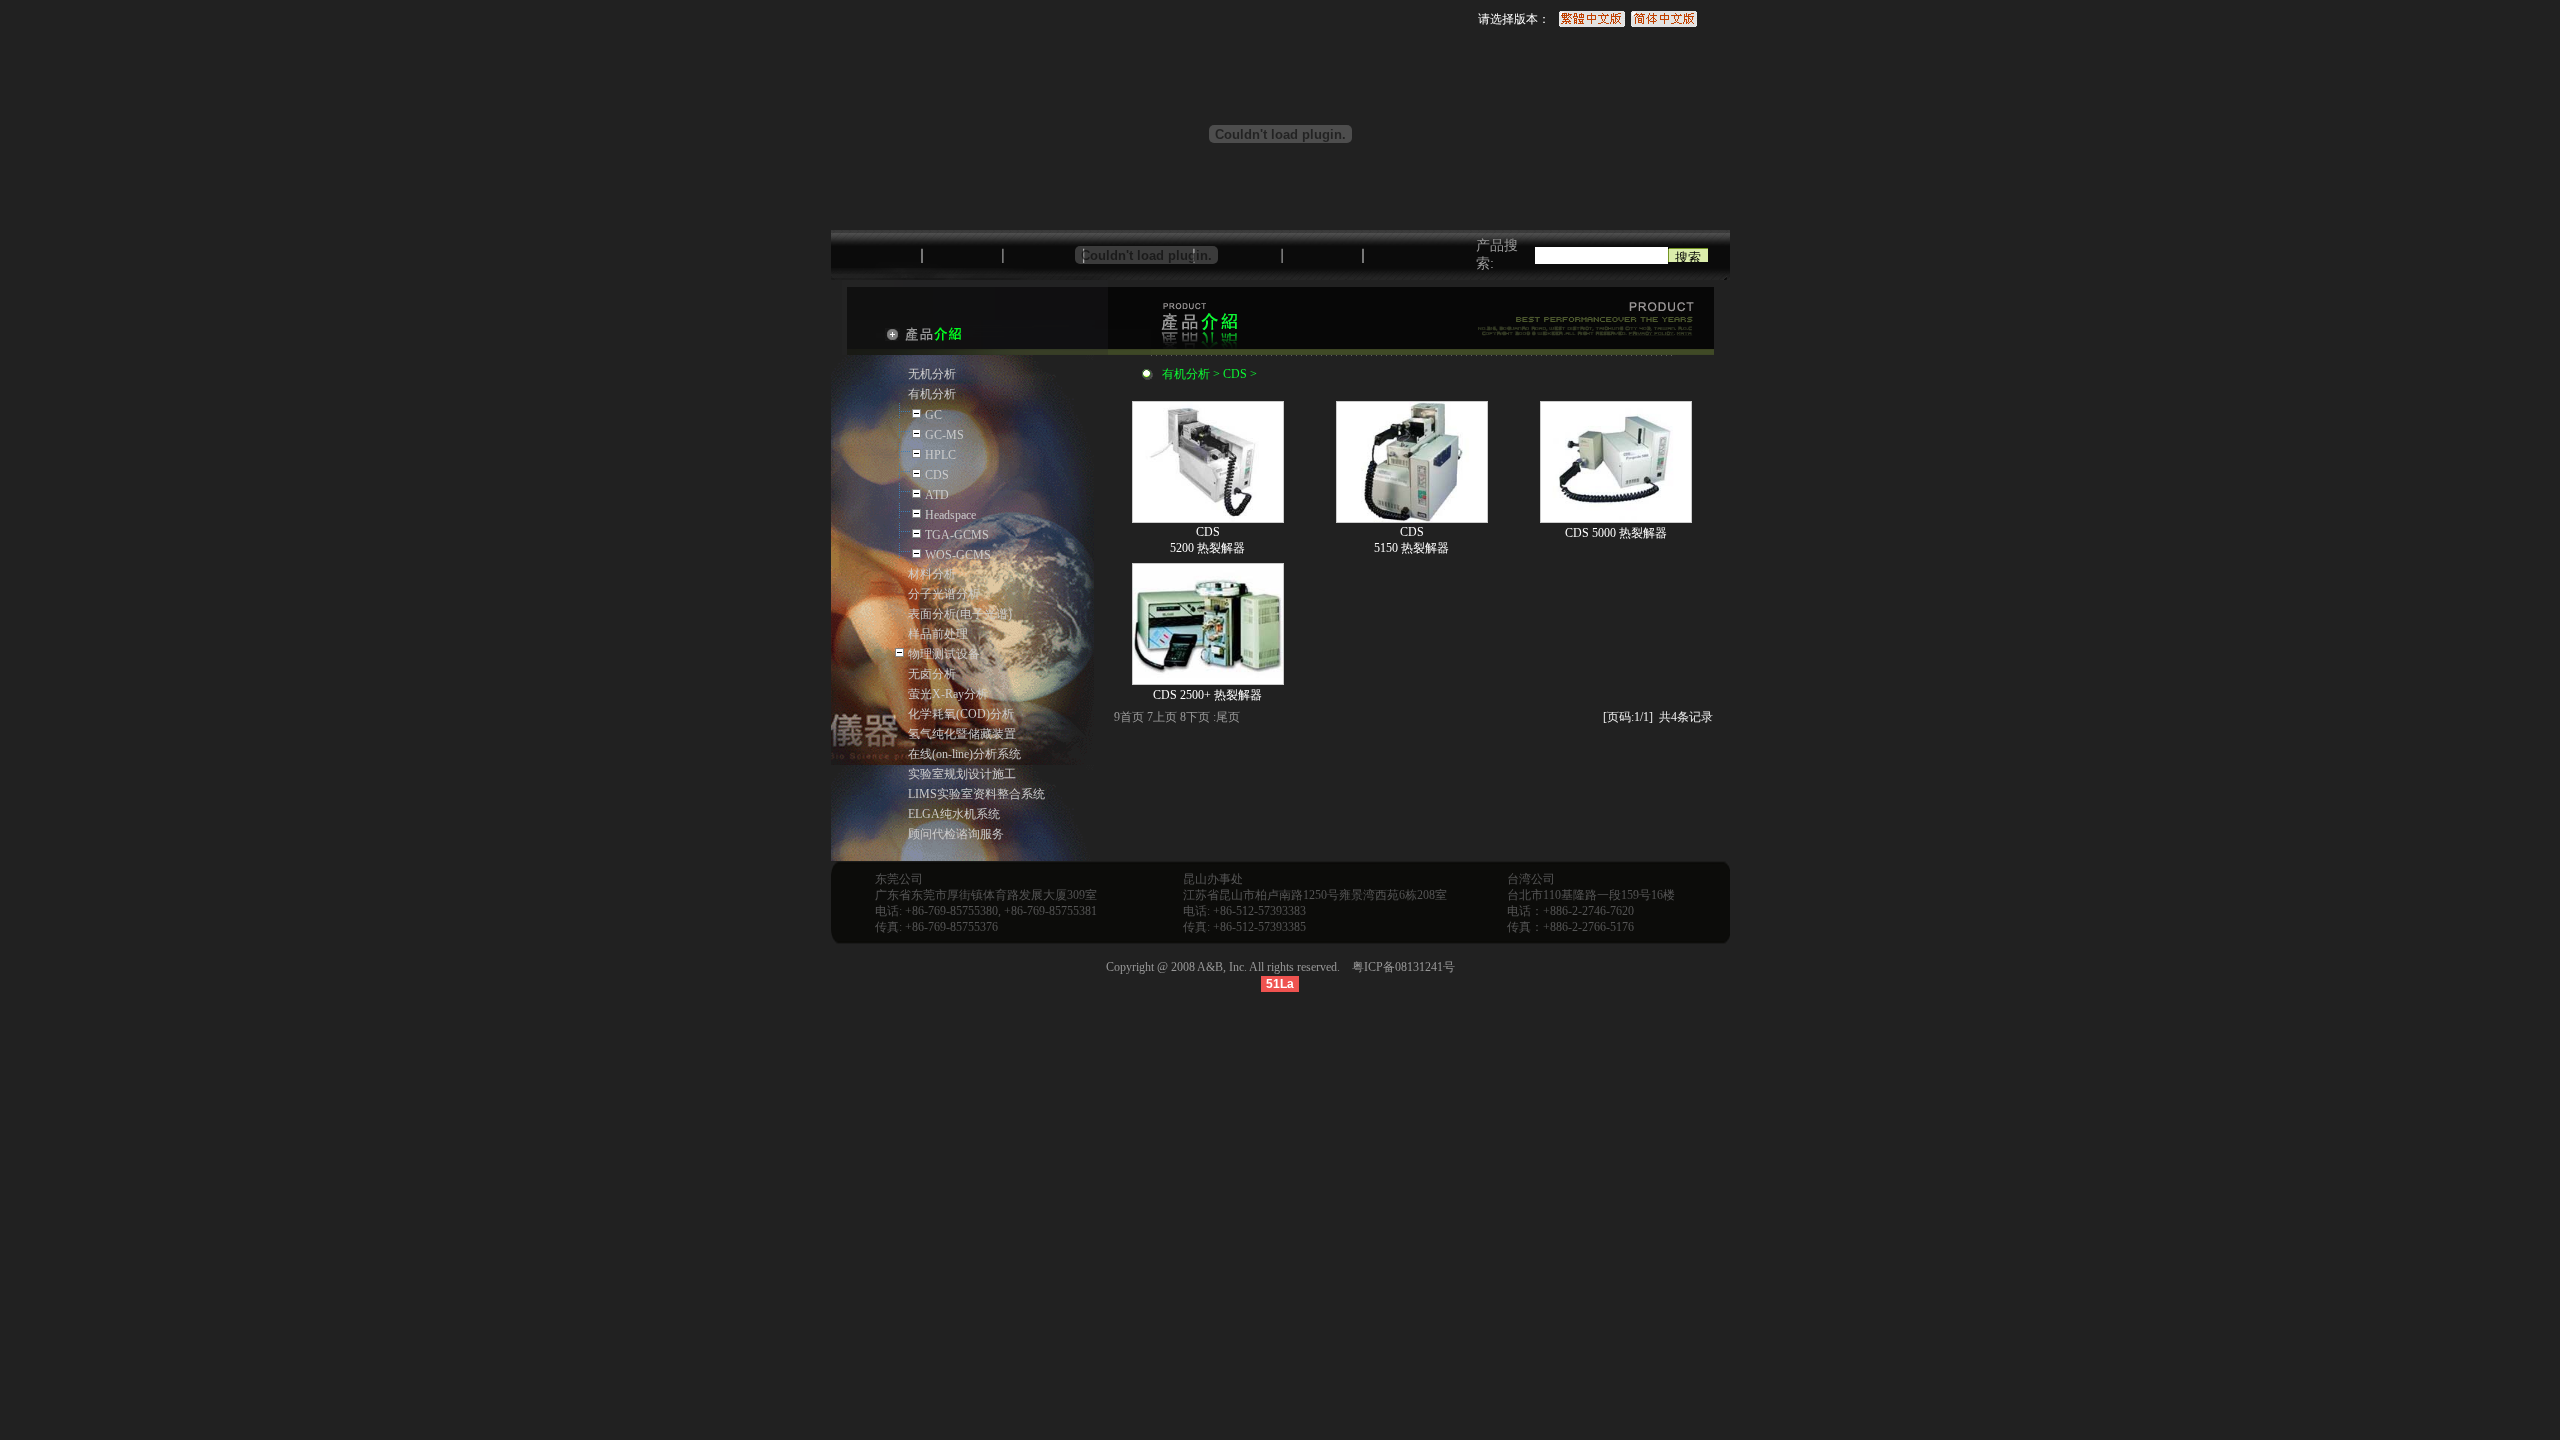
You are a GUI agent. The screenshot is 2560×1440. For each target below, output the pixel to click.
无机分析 (932, 374)
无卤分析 (932, 674)
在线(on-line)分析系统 (964, 754)
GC (933, 415)
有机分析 (932, 394)
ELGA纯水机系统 (954, 814)
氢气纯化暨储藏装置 (962, 734)
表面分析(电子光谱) (960, 614)
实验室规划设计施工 (962, 774)
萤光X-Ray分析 (948, 694)
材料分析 (932, 574)
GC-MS (944, 435)
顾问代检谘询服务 (956, 834)
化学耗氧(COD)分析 (961, 714)
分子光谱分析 (944, 594)
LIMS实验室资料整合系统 (976, 794)
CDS (937, 475)
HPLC (940, 455)
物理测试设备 (944, 654)
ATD (937, 495)
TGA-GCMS (957, 535)
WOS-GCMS (958, 555)
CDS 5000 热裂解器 (1616, 533)
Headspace (950, 515)
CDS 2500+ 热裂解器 (1207, 695)
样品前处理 (938, 634)
